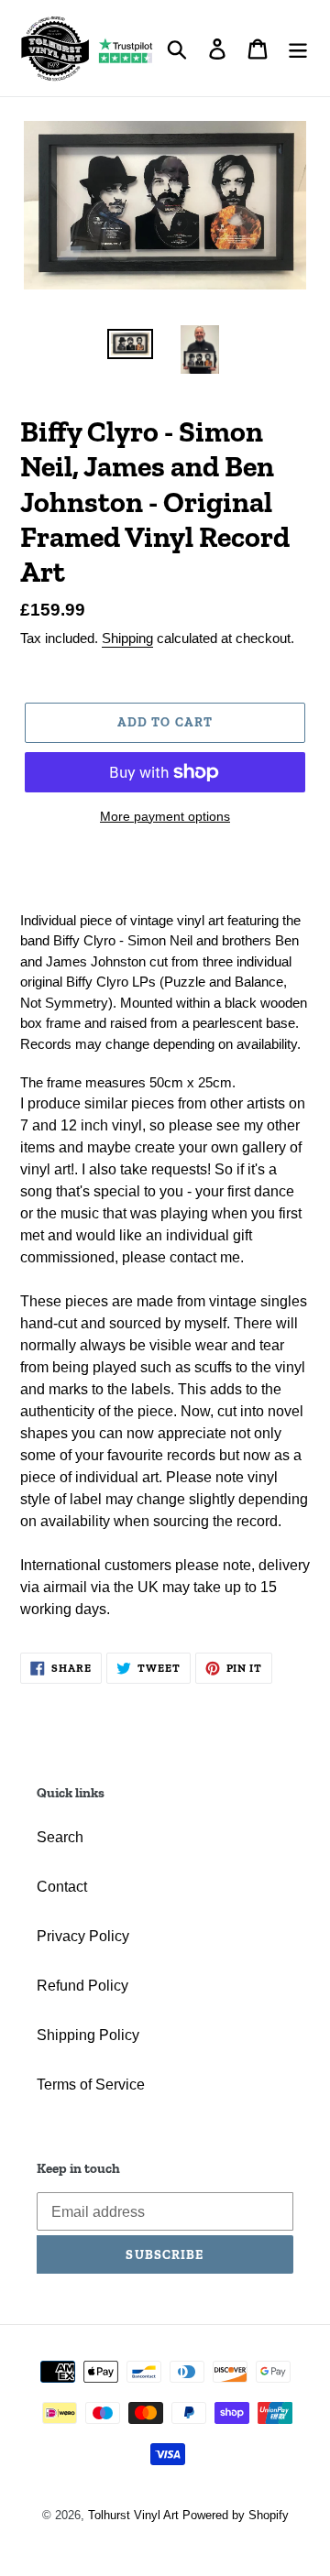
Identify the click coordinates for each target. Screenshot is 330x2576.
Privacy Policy (83, 1936)
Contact (62, 1887)
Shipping (127, 638)
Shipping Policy (88, 2035)
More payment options (165, 816)
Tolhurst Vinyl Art (133, 2515)
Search (60, 1837)
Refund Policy (82, 1986)
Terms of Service (91, 2085)
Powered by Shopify (236, 2515)
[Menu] (298, 48)
